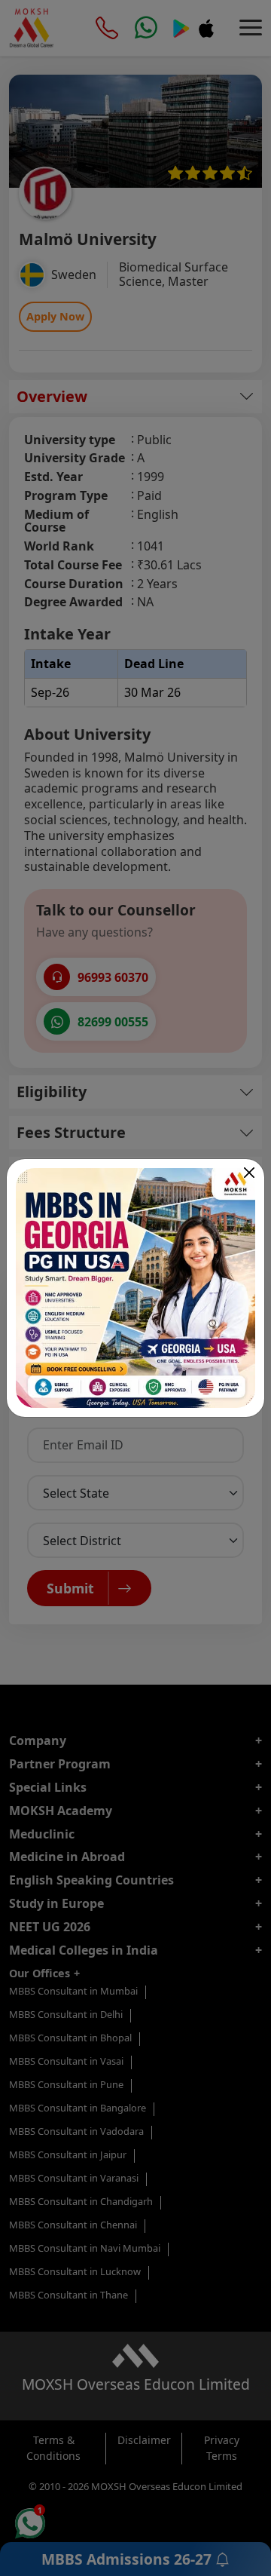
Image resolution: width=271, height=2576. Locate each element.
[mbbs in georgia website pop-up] (135, 1288)
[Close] (249, 1173)
